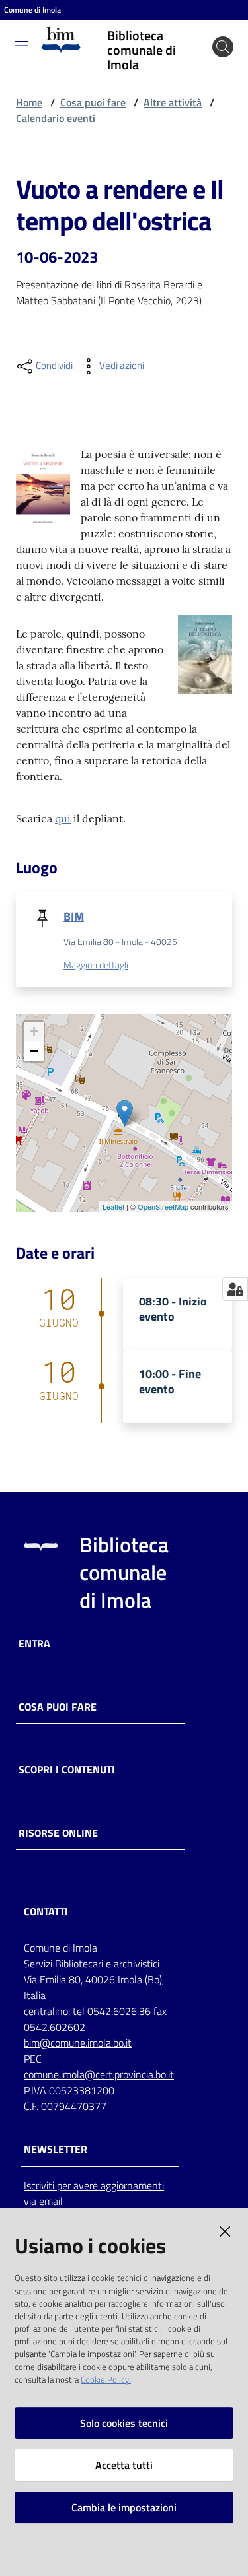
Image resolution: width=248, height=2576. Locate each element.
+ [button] (34, 1031)
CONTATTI (46, 1912)
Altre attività (173, 102)
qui (63, 818)
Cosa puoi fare (93, 102)
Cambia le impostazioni (124, 2507)
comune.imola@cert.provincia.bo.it (99, 2074)
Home (29, 102)
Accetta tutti (124, 2465)
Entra (34, 1644)
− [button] (34, 1051)
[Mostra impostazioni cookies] (235, 1289)
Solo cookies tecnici (124, 2423)
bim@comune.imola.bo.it (78, 2043)
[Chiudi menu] (200, 26)
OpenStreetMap (163, 1206)
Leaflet (113, 1206)
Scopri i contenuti (67, 1770)
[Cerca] (223, 47)
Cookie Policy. (106, 2379)
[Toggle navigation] (21, 46)
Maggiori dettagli (96, 965)
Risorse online (58, 1833)
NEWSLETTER (56, 2149)
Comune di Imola (32, 10)
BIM (74, 916)
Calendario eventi (56, 118)
